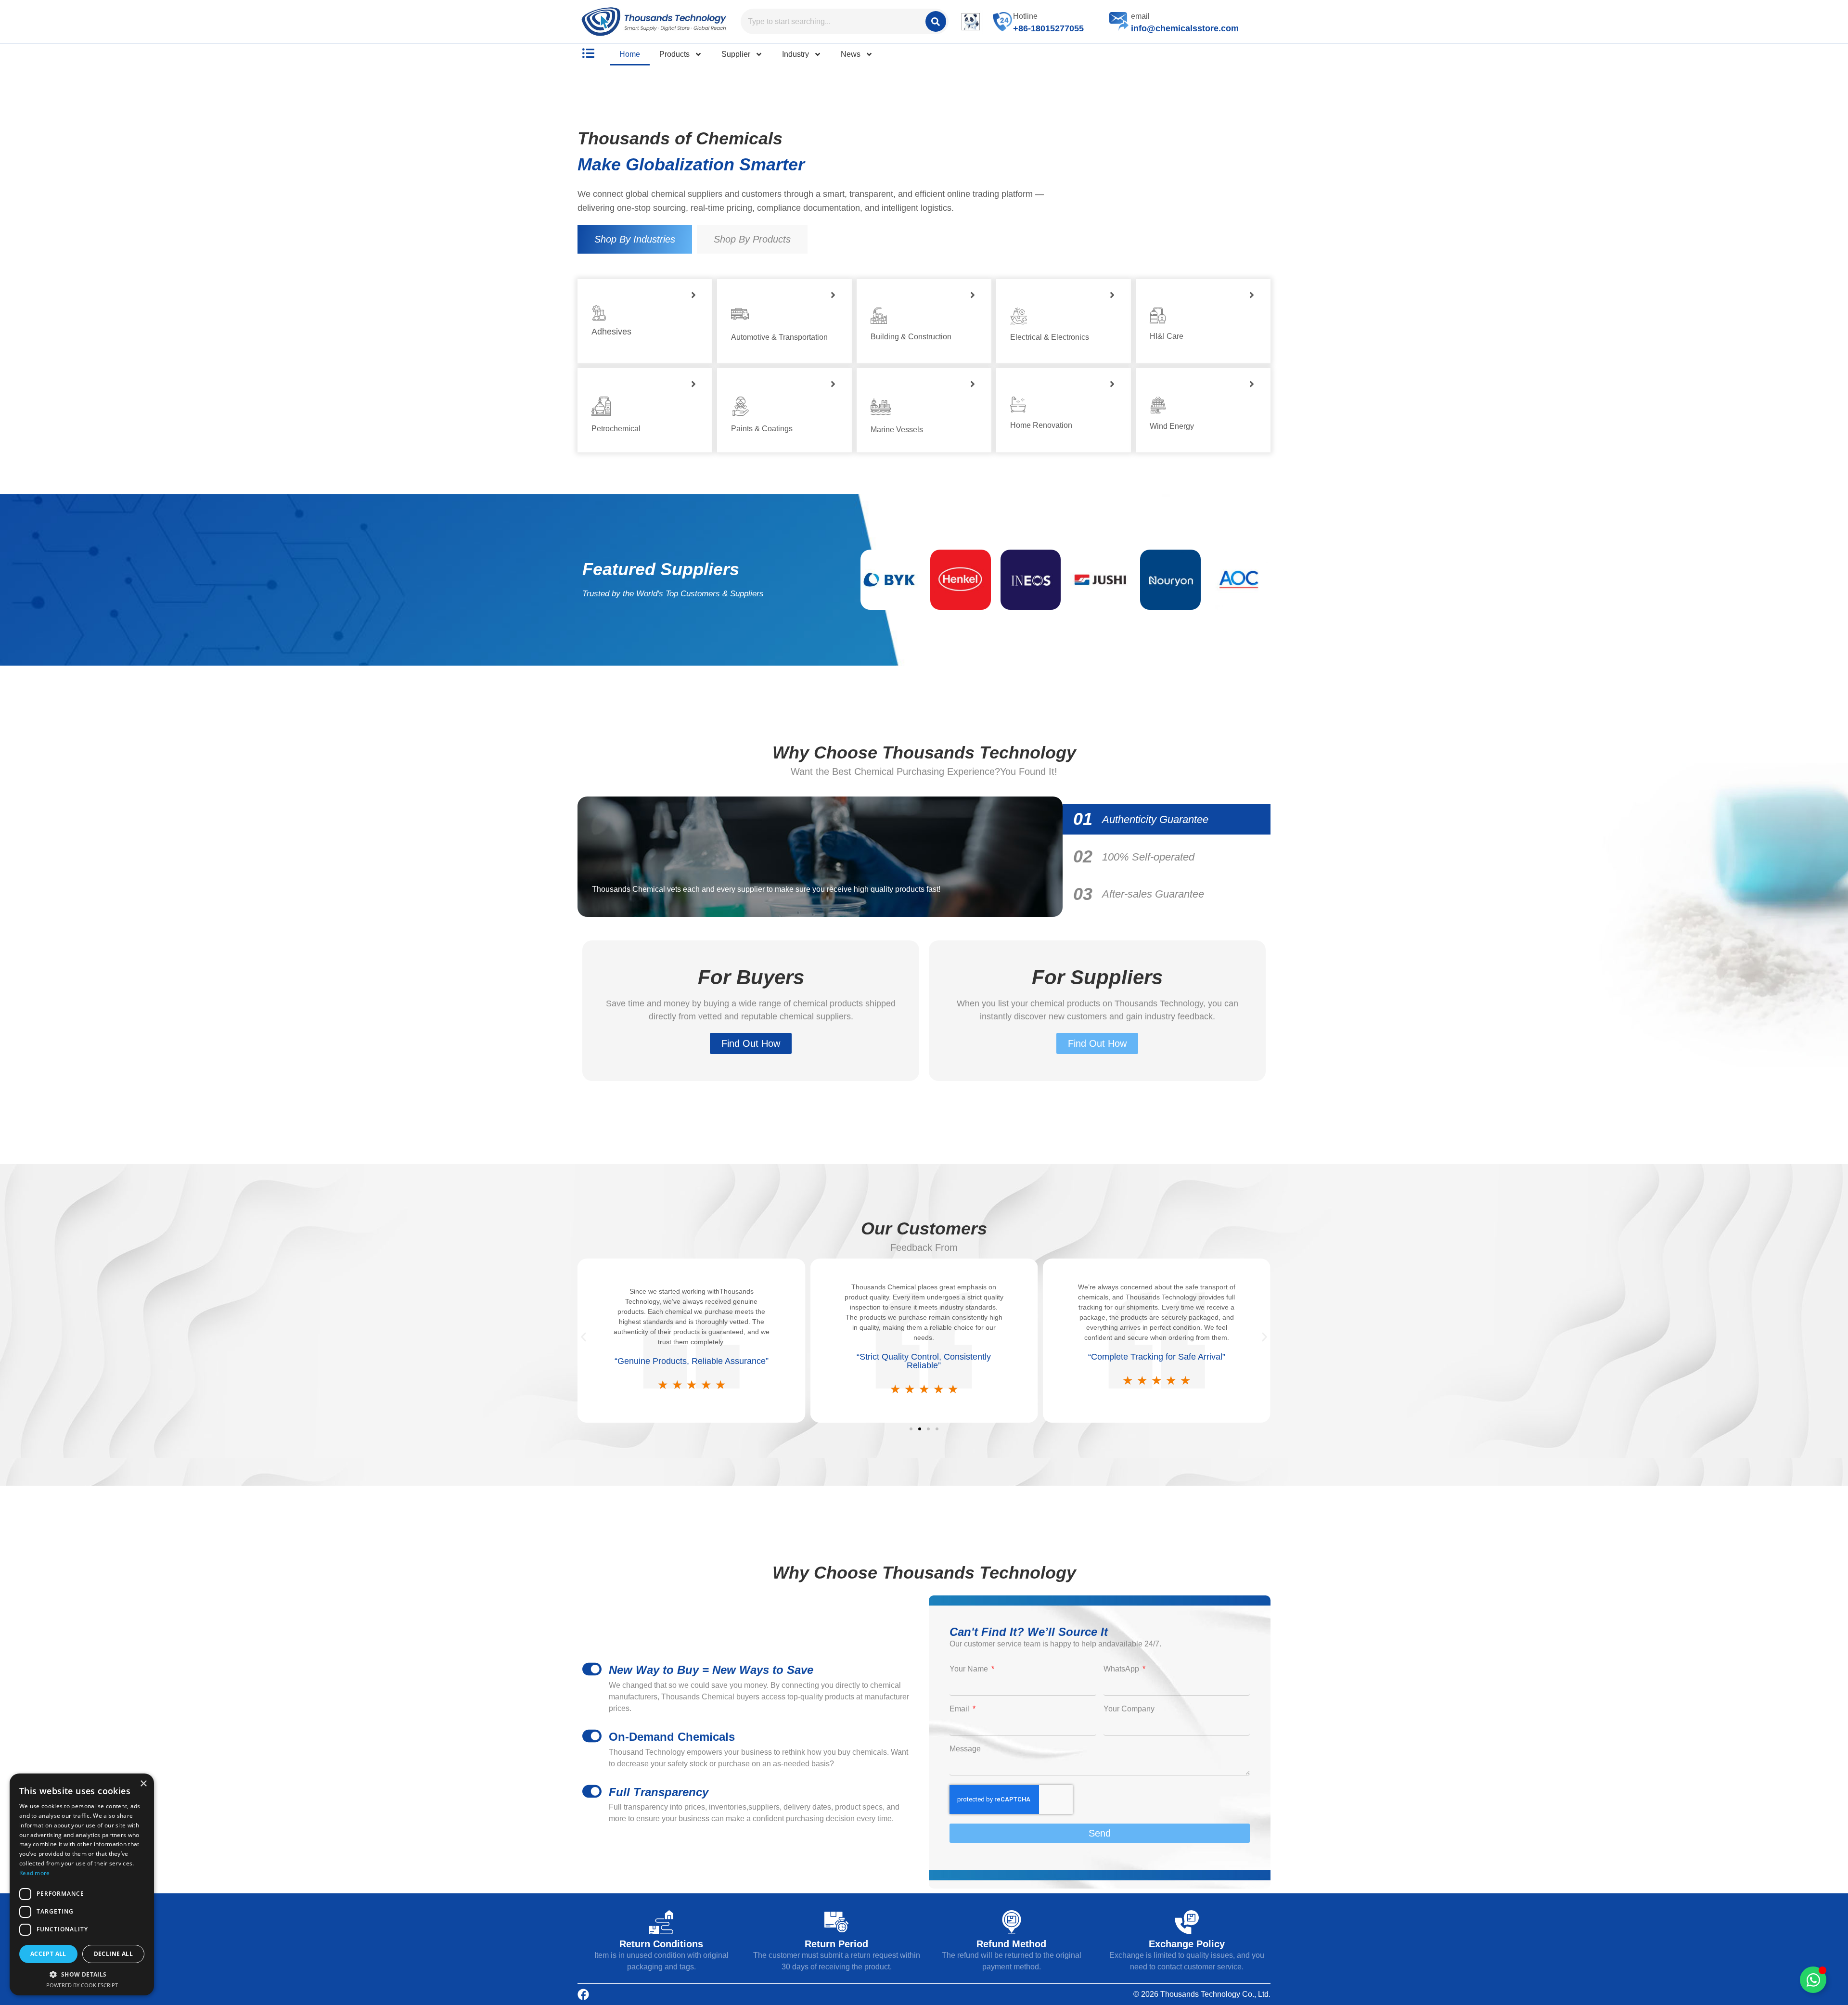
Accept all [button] (48, 1954)
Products (674, 54)
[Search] (936, 21)
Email (960, 1709)
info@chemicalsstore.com (1185, 28)
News (851, 54)
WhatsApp (1122, 1669)
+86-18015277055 (1048, 28)
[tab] (635, 239)
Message (965, 1749)
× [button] (143, 1784)
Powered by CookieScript (82, 1985)
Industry (796, 54)
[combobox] (832, 21)
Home (630, 54)
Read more (35, 1873)
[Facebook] (583, 1994)
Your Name (970, 1669)
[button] (584, 1337)
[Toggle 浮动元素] (1813, 1980)
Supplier (736, 54)
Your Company (1129, 1709)
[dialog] (82, 1884)
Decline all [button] (113, 1954)
